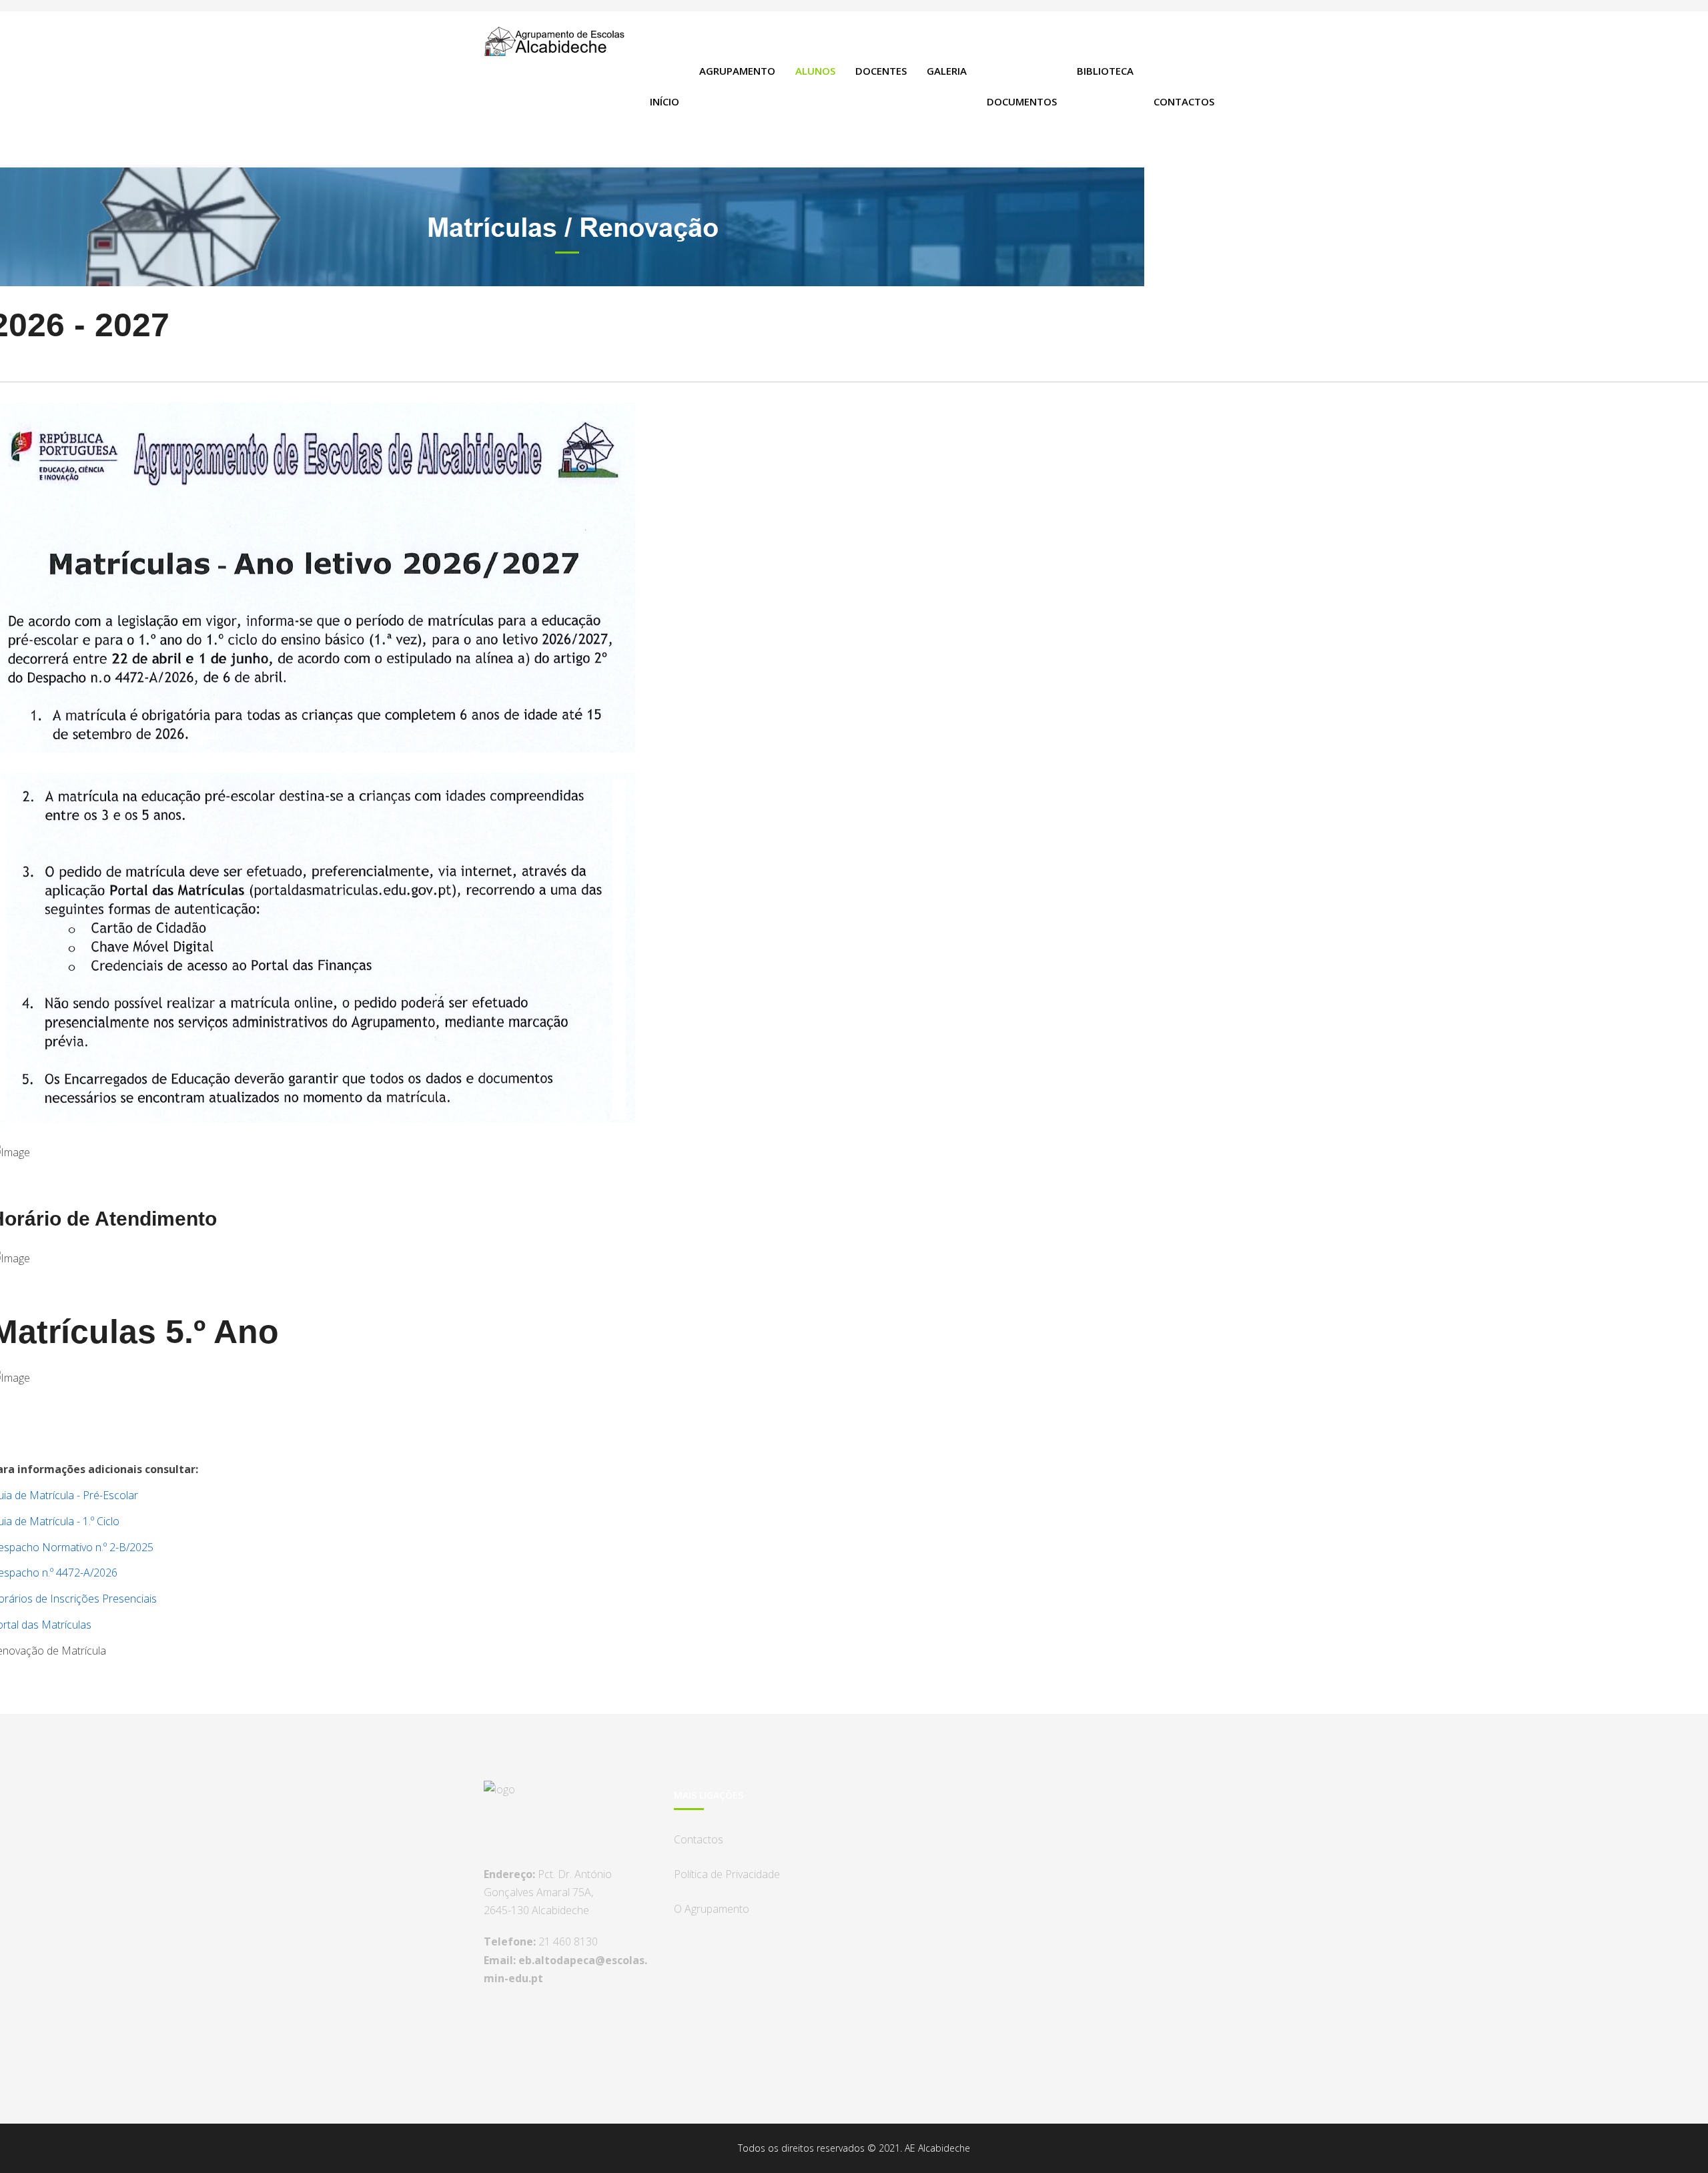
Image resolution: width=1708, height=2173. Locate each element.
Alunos (815, 71)
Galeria (947, 71)
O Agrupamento (712, 1909)
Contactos (1184, 101)
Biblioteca (1105, 71)
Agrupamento (737, 71)
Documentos (1022, 101)
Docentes (881, 71)
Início (665, 101)
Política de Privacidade (727, 1874)
